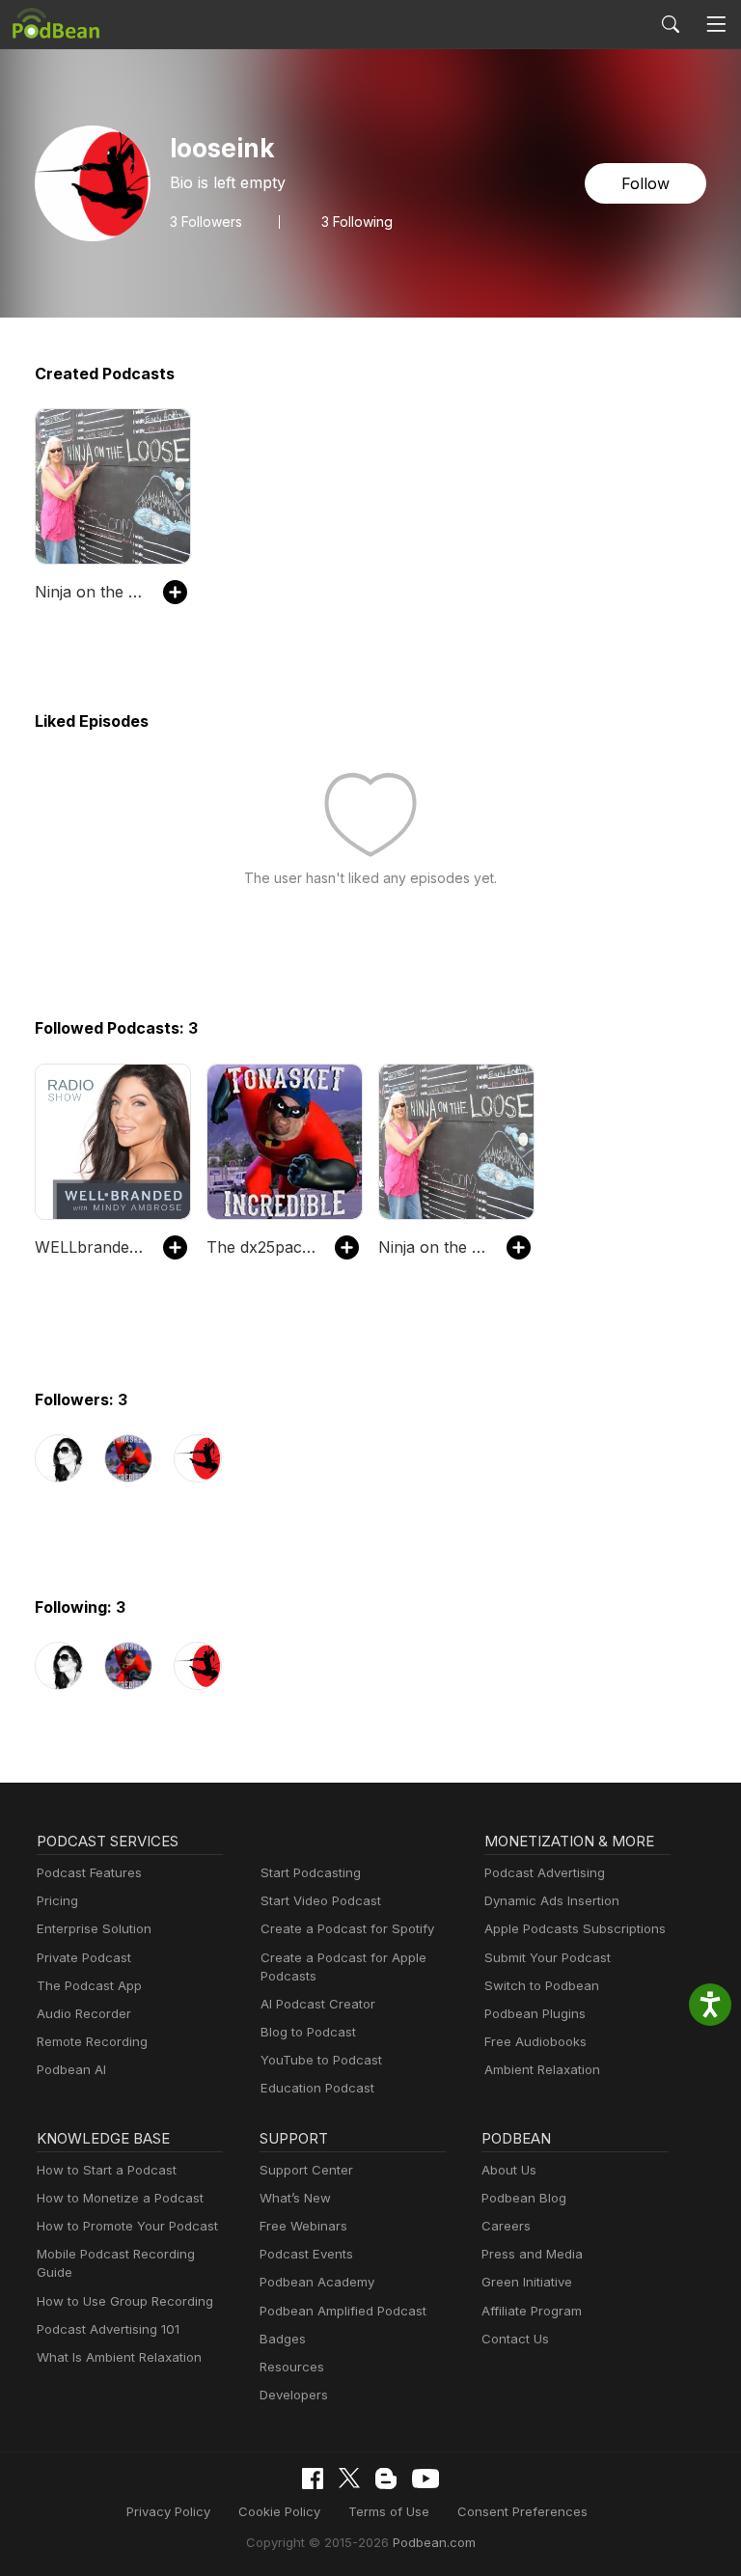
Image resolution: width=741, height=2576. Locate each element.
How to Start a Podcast (107, 2170)
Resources (292, 2367)
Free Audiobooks (535, 2041)
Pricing (57, 1900)
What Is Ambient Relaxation (119, 2357)
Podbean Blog (524, 2198)
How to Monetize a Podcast (120, 2198)
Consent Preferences (522, 2511)
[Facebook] (313, 2479)
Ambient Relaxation (542, 2069)
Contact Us (515, 2339)
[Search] (671, 24)
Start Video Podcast (321, 1900)
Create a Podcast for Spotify (347, 1928)
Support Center (306, 2170)
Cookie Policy (279, 2511)
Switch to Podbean (542, 1985)
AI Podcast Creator (318, 2004)
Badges (283, 2339)
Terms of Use (389, 2511)
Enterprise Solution (94, 1928)
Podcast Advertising (545, 1872)
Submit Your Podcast (548, 1957)
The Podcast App (89, 1985)
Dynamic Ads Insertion (552, 1900)
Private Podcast (84, 1957)
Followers (206, 222)
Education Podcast (317, 2088)
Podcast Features (89, 1872)
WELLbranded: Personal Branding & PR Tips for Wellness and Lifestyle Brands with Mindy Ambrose (89, 1247)
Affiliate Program (532, 2311)
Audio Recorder (84, 2013)
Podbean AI (71, 2069)
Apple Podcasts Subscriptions (575, 1928)
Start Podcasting (311, 1872)
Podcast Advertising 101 (108, 2329)
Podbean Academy (317, 2282)
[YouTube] (425, 2479)
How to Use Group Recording (125, 2301)
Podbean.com (434, 2542)
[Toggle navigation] (716, 25)
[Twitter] (349, 2478)
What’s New (295, 2198)
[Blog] (386, 2479)
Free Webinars (303, 2226)
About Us (509, 2170)
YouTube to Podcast (321, 2060)
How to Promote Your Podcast (127, 2226)
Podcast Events (306, 2254)
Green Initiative (527, 2282)
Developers (294, 2395)
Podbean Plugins (535, 2013)
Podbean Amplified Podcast (343, 2311)
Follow (645, 183)
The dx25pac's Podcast (261, 1247)
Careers (506, 2226)
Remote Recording (92, 2041)
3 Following (357, 222)
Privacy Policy (168, 2511)
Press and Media (532, 2254)
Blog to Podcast (308, 2032)
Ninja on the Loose (89, 592)
